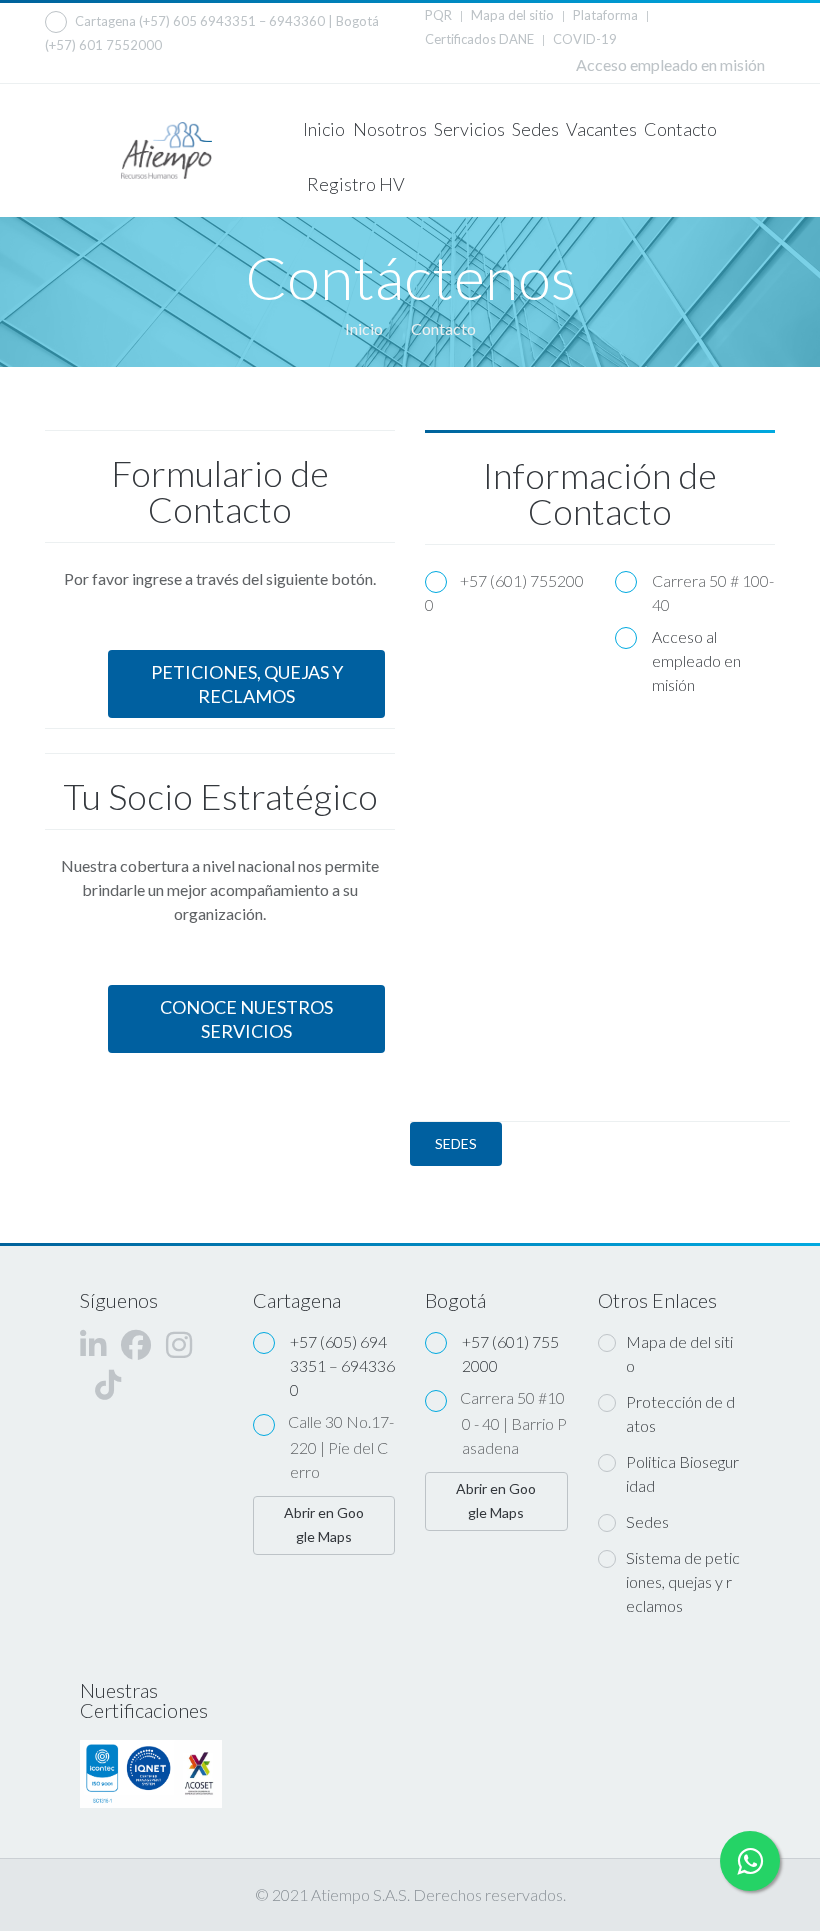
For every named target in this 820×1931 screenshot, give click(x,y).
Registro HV (356, 184)
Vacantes (600, 129)
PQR (438, 15)
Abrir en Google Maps (324, 1524)
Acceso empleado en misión (670, 64)
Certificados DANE (479, 39)
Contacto (679, 129)
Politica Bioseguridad (682, 1473)
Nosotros (389, 129)
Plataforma (605, 15)
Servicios (468, 129)
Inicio (324, 129)
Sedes (534, 129)
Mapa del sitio (512, 15)
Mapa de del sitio (679, 1353)
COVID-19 (585, 39)
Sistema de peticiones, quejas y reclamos (683, 1581)
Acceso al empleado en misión (696, 660)
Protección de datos (680, 1413)
